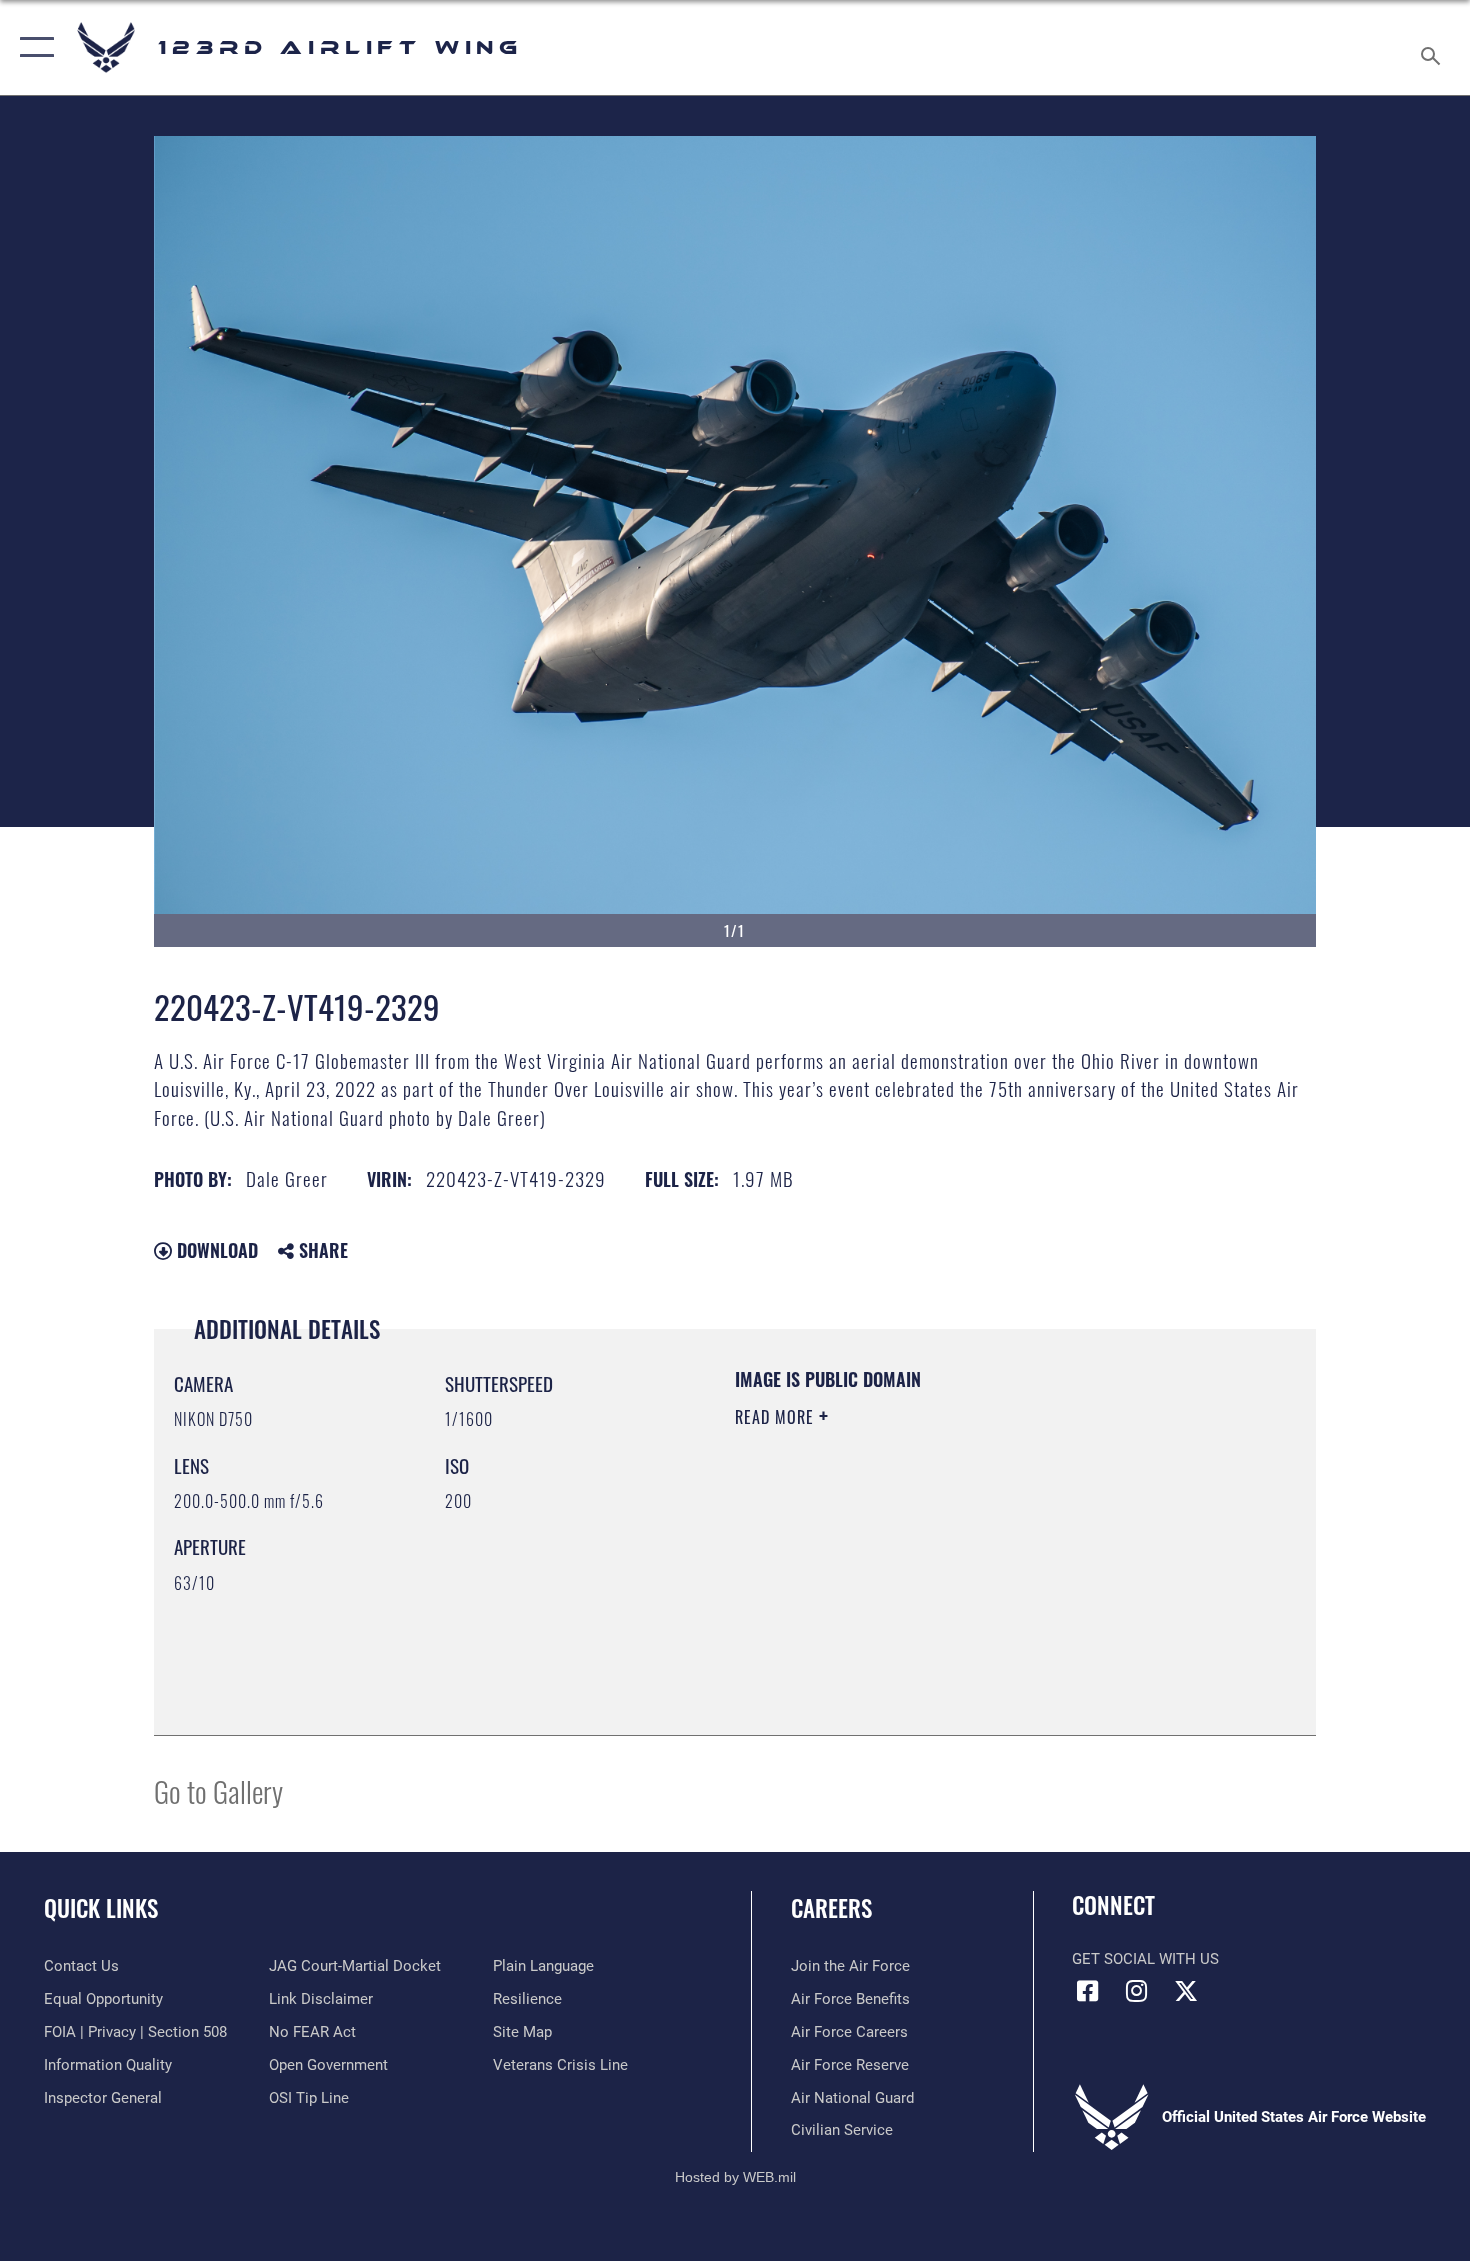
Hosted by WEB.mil (735, 2177)
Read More (777, 1417)
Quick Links (101, 1908)
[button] (32, 47)
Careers (831, 1908)
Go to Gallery (218, 1790)
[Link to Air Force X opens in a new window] (1186, 1991)
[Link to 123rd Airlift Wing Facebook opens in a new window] (1087, 1991)
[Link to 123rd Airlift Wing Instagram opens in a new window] (1137, 1991)
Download (215, 1250)
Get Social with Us (1145, 1959)
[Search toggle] (1433, 47)
